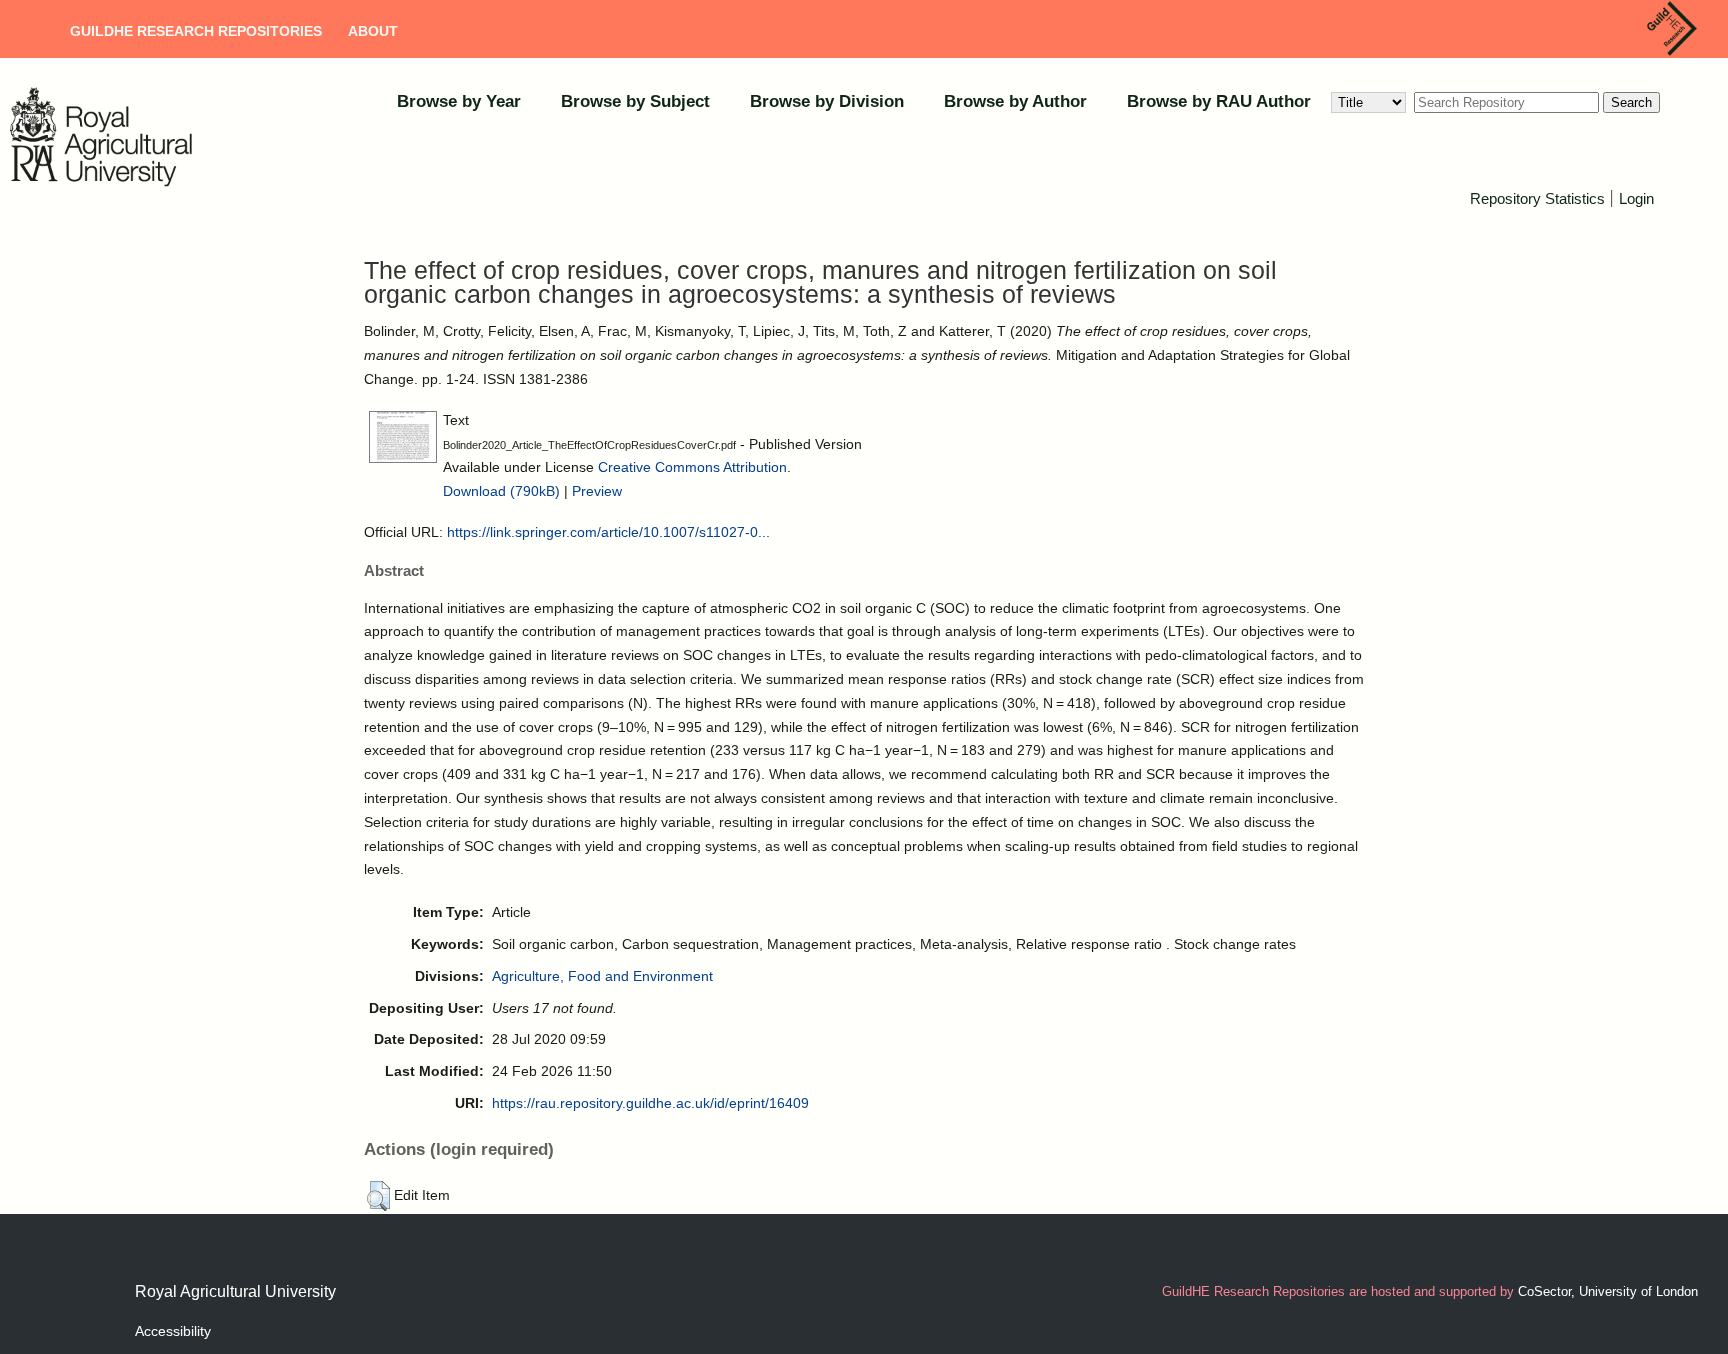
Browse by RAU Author (1219, 101)
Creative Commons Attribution (692, 467)
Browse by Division (827, 101)
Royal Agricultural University (235, 1291)
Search (1631, 102)
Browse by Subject (635, 101)
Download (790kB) (501, 491)
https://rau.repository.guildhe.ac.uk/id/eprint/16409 (650, 1103)
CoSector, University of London (1608, 1291)
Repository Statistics (1537, 198)
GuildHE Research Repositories (196, 31)
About (373, 31)
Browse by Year (459, 101)
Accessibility (173, 1331)
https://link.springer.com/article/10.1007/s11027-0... (608, 532)
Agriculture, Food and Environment (602, 976)
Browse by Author (1015, 101)
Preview (597, 491)
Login (1636, 198)
